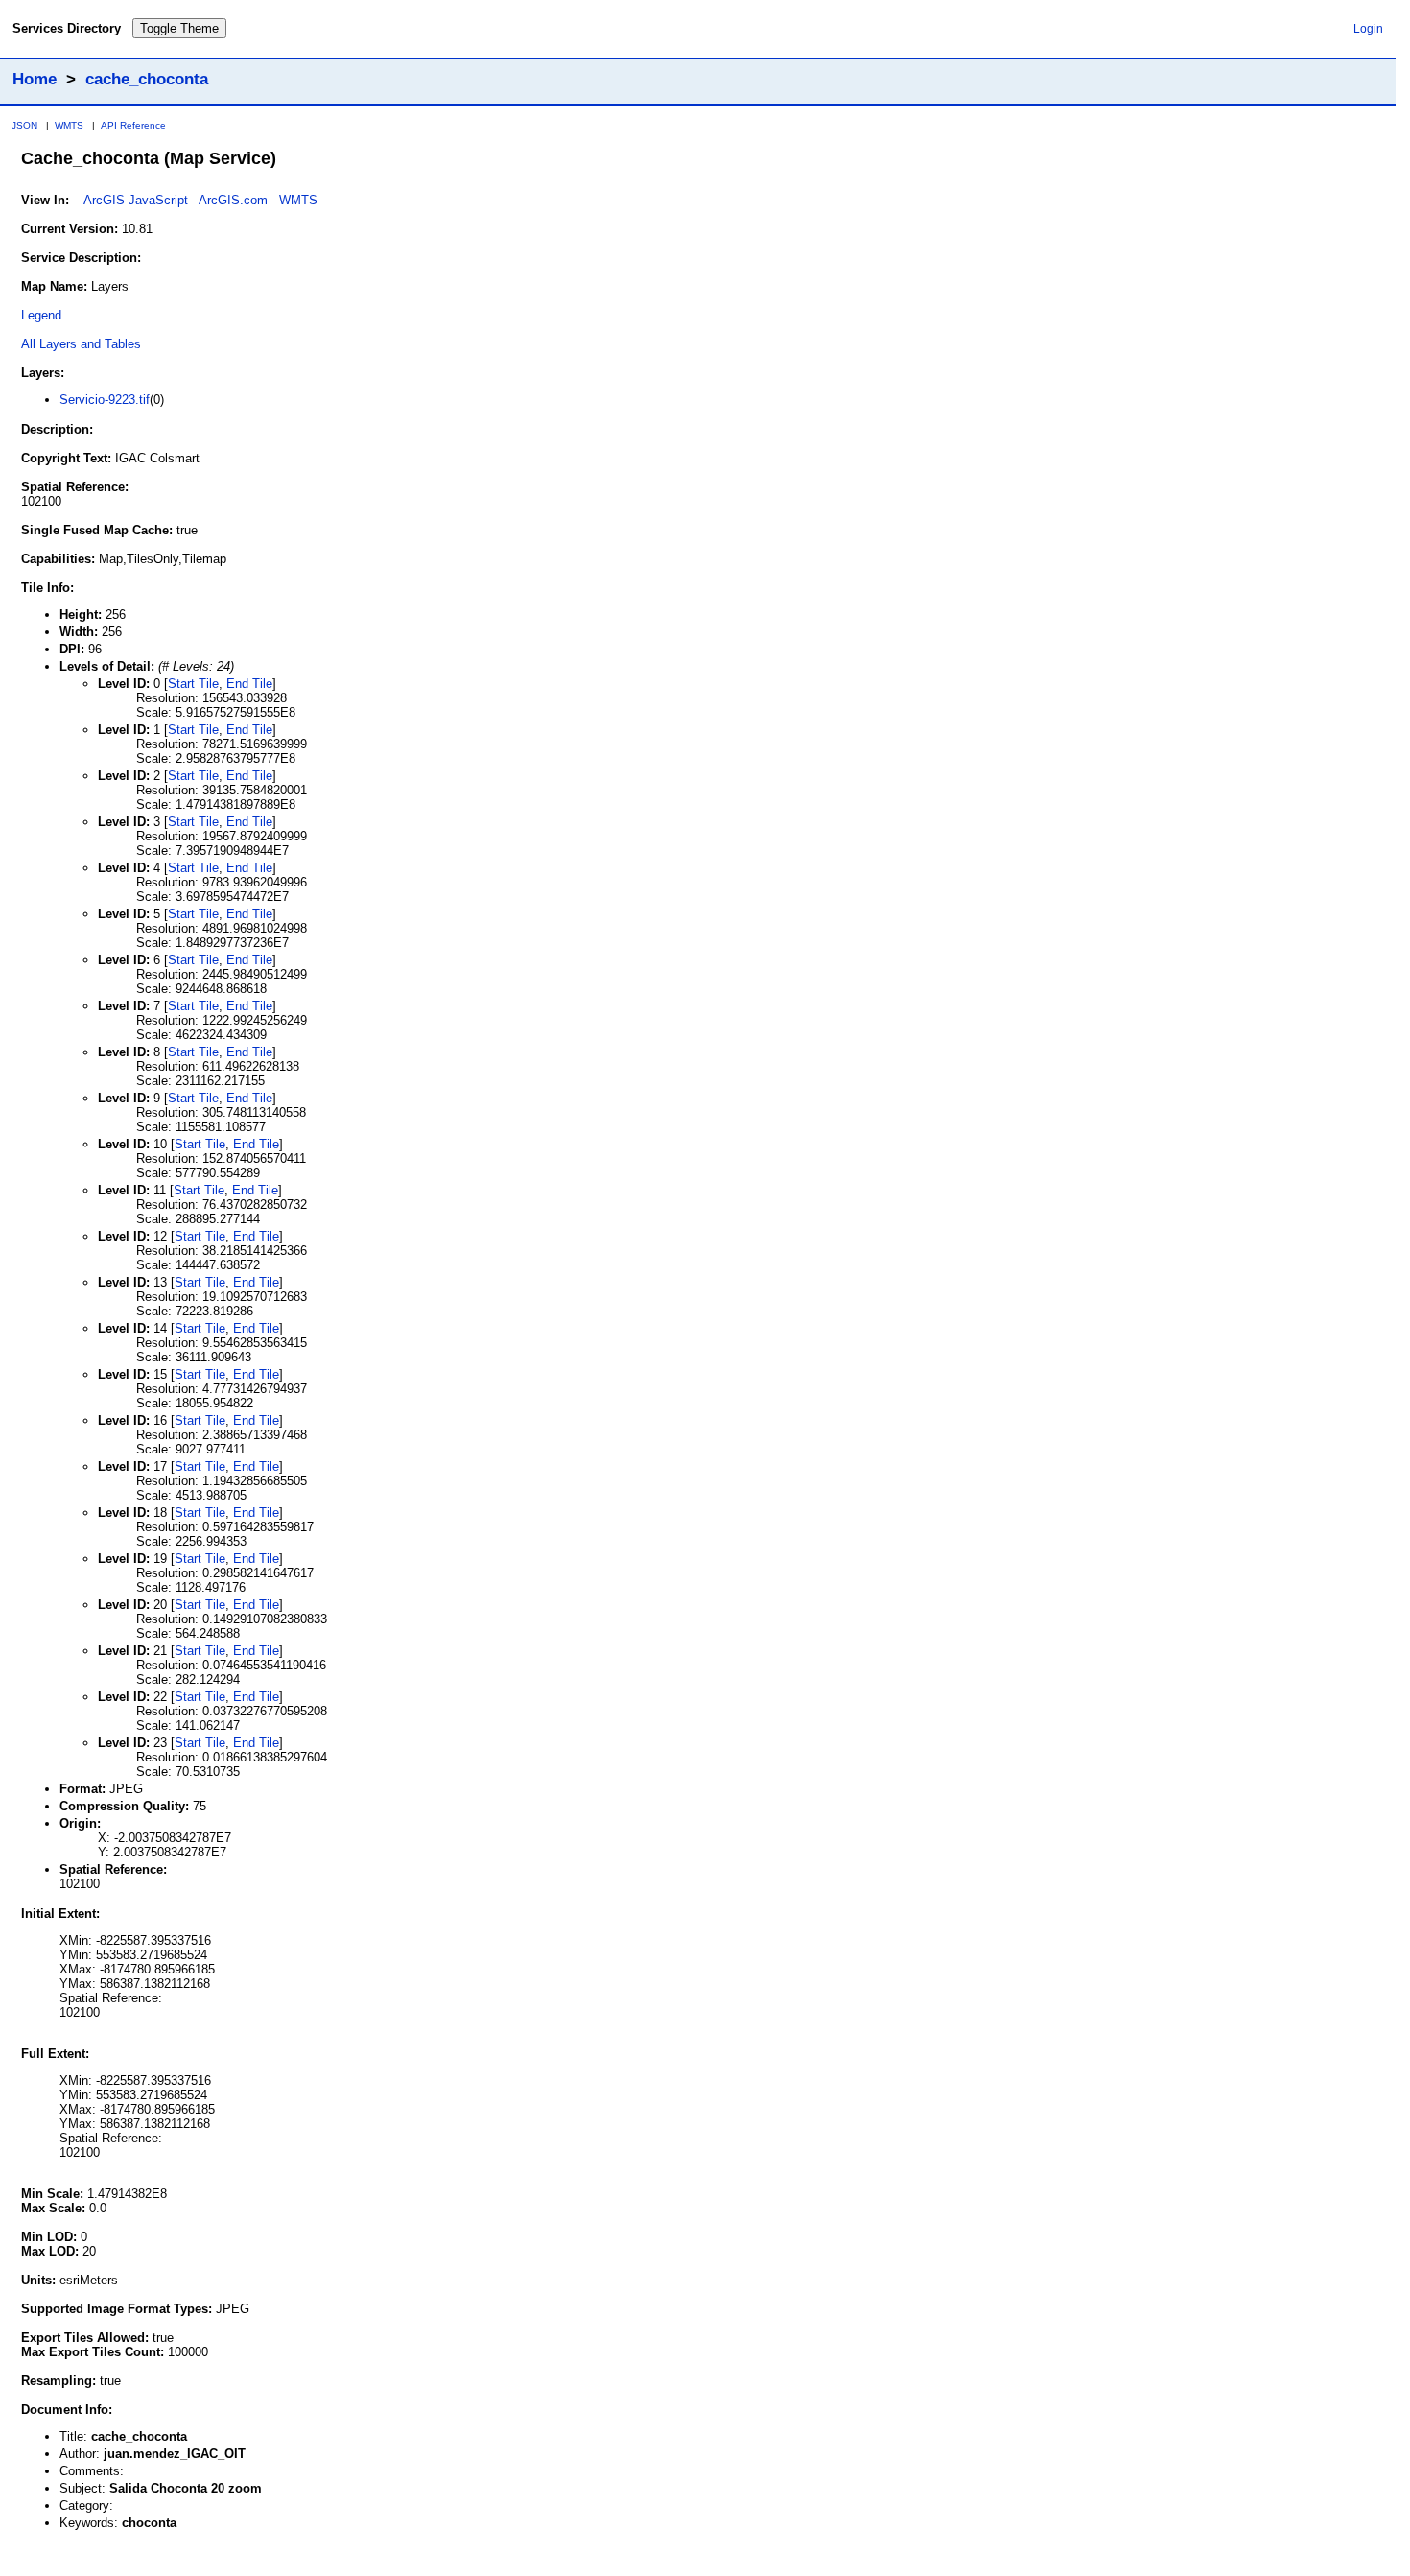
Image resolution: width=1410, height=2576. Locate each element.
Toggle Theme (179, 28)
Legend (41, 315)
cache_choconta (147, 79)
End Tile (249, 684)
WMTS (69, 125)
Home (35, 79)
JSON (24, 125)
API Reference (133, 125)
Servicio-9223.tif (105, 400)
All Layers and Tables (81, 344)
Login (1368, 28)
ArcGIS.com (233, 200)
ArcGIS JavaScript (136, 200)
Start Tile (193, 684)
